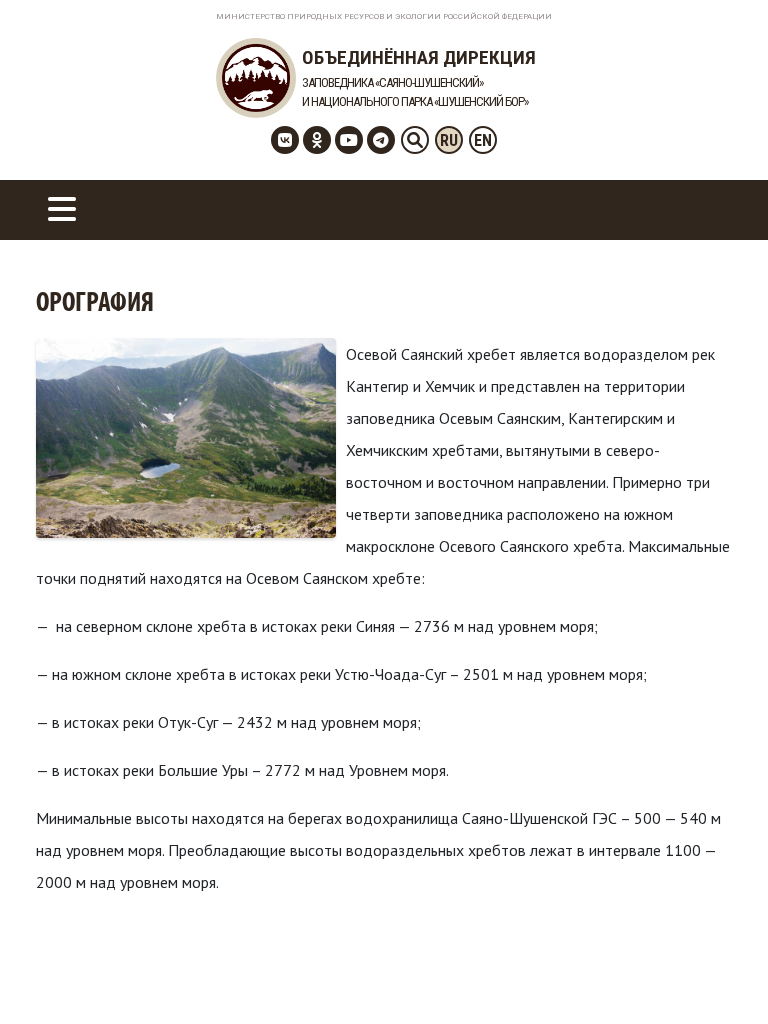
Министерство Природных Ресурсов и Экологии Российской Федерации (384, 16)
